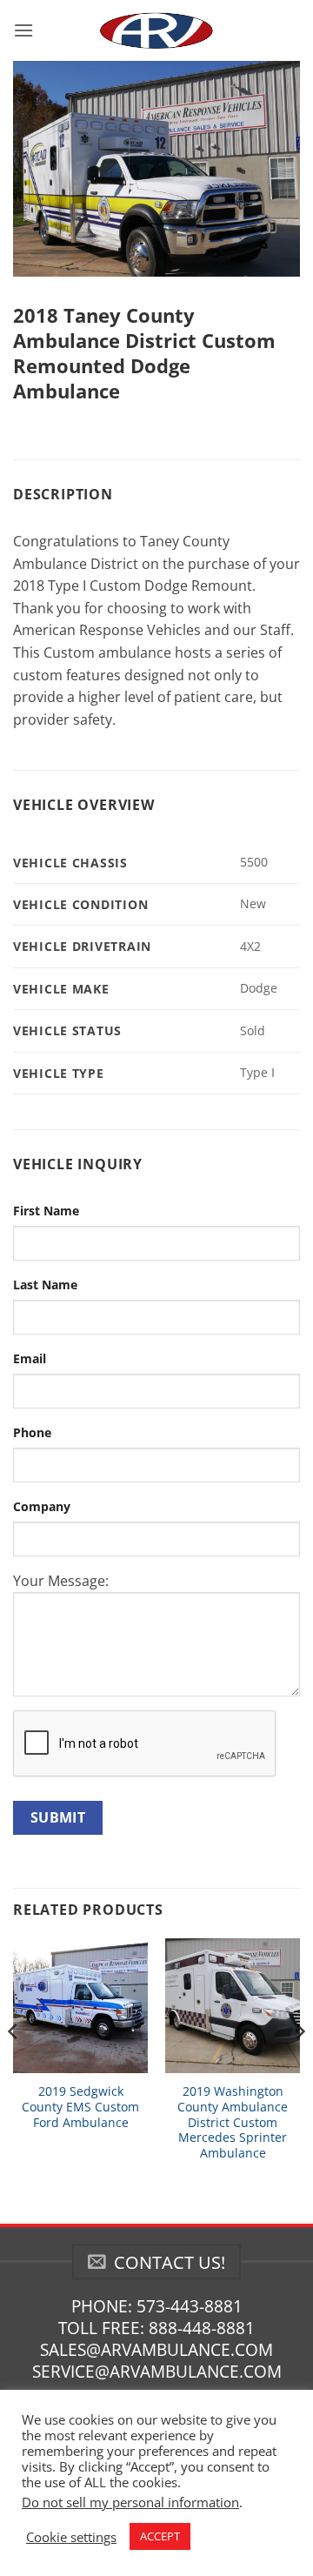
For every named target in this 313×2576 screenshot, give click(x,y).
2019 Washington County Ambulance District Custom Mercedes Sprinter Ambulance (233, 2122)
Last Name (45, 1285)
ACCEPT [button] (160, 2536)
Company (42, 1506)
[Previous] (14, 2066)
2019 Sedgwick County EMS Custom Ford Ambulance (80, 2107)
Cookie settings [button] (71, 2537)
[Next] (299, 2066)
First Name (46, 1211)
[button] (23, 30)
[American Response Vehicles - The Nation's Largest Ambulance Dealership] (156, 30)
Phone (32, 1432)
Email (30, 1358)
